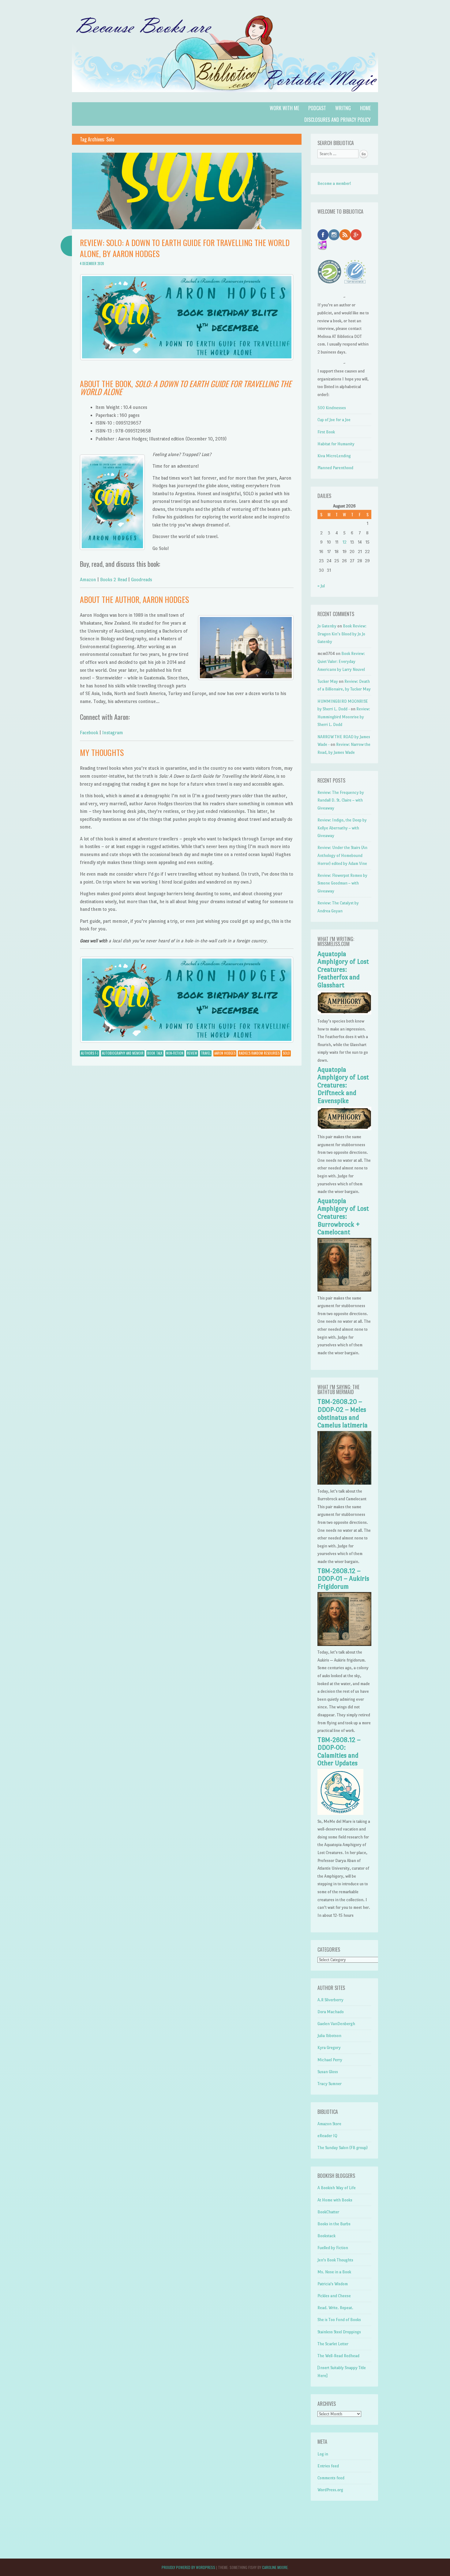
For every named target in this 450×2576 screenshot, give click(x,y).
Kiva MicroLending (334, 456)
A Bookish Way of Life (337, 2188)
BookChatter (328, 2212)
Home (365, 108)
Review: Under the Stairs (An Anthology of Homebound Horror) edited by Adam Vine (342, 855)
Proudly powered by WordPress (188, 2567)
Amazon (88, 580)
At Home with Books (335, 2200)
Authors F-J (90, 1053)
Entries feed (328, 2466)
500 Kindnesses (332, 408)
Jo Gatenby (327, 626)
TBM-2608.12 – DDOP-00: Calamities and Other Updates (339, 1752)
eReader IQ (327, 2136)
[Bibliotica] (225, 98)
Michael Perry (330, 2060)
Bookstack (326, 2236)
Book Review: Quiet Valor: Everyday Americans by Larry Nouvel (341, 661)
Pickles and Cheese (334, 2296)
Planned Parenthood (335, 468)
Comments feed (331, 2478)
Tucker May (328, 681)
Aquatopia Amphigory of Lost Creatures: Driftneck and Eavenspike (343, 1085)
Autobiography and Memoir (123, 1053)
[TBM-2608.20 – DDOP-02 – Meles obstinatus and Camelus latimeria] (344, 1483)
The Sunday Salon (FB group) (343, 2148)
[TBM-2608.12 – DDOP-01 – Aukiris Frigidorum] (344, 1645)
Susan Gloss (328, 2072)
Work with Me (284, 108)
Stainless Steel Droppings (339, 2332)
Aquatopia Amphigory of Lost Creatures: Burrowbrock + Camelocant (343, 1217)
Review (192, 1053)
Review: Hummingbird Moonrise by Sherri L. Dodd (344, 717)
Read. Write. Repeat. (335, 2308)
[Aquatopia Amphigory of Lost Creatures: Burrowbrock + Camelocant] (344, 1290)
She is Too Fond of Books (339, 2320)
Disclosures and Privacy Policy (337, 120)
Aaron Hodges (225, 1053)
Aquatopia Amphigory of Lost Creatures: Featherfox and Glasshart (343, 970)
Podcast (317, 108)
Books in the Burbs (334, 2224)
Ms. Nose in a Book (334, 2272)
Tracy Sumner (330, 2084)
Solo (286, 1053)
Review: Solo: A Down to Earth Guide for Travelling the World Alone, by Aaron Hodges (185, 248)
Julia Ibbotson (329, 2036)
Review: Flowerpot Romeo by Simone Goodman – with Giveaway (342, 883)
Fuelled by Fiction (333, 2248)
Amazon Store (329, 2124)
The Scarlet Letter (333, 2344)
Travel (206, 1053)
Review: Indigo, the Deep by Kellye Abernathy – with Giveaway (342, 828)
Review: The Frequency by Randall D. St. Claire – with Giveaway (341, 800)
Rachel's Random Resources (259, 1053)
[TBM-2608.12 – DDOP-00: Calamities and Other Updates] (340, 1813)
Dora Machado (331, 2012)
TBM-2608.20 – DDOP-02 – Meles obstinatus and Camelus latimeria (343, 1413)
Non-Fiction (175, 1053)
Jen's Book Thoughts (335, 2260)
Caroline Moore (275, 2567)
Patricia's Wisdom (333, 2284)
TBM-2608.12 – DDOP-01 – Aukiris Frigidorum (343, 1579)
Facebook (89, 733)
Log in (323, 2454)
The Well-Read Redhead (338, 2356)
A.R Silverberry (330, 2000)
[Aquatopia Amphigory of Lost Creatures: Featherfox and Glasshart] (344, 1013)
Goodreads (142, 580)
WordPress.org (330, 2490)
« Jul (321, 586)
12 (345, 542)
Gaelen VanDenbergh (336, 2024)
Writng (343, 108)
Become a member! (334, 183)
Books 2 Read (114, 580)
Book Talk (155, 1053)
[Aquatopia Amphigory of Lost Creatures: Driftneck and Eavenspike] (344, 1129)
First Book (326, 432)
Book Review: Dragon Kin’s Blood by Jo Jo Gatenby (342, 634)
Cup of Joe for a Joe (334, 420)
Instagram (113, 733)
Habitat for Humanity (336, 444)
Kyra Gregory (329, 2048)
